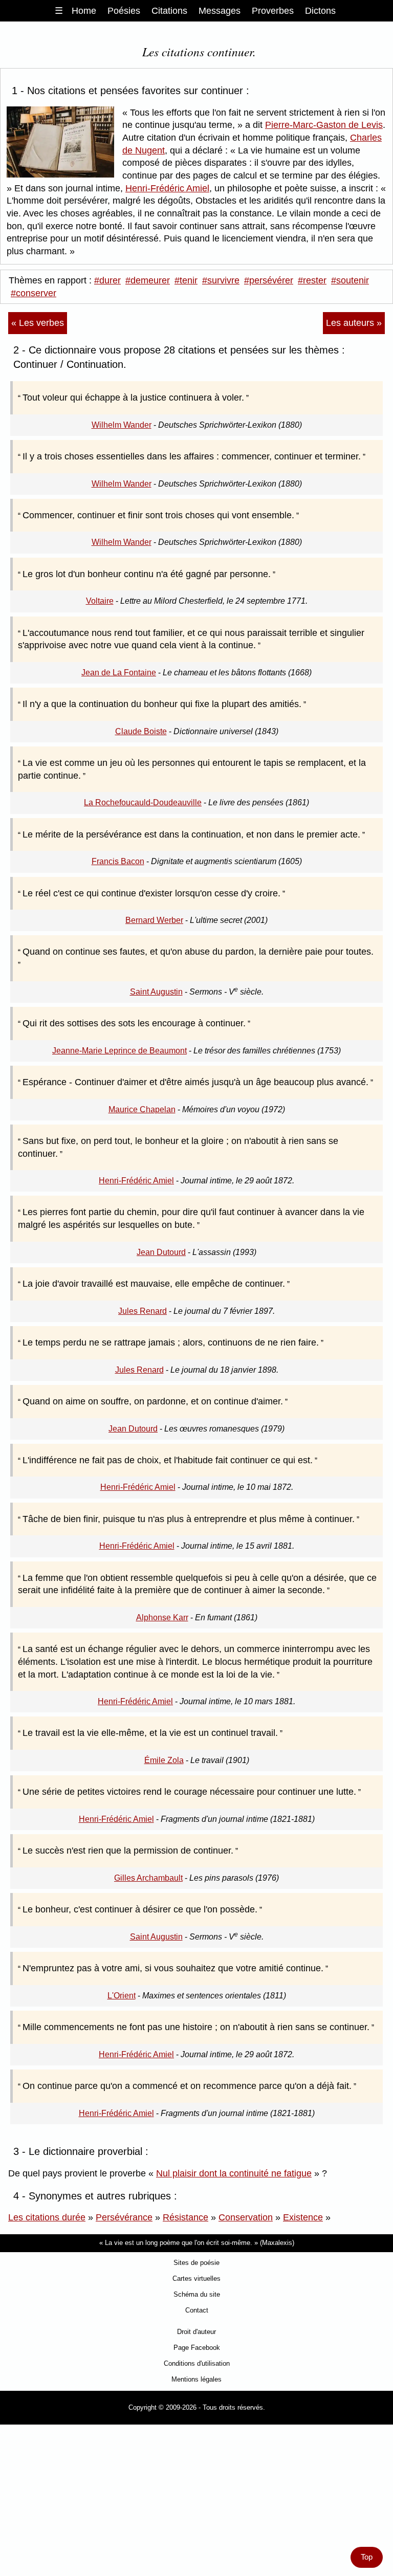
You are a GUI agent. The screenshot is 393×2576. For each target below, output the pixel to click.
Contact (197, 2310)
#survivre (221, 280)
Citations (169, 11)
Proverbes (273, 11)
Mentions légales (196, 2379)
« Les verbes (38, 323)
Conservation (246, 2217)
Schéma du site (197, 2294)
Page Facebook (197, 2348)
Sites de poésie (196, 2263)
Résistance (185, 2217)
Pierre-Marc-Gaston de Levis (324, 125)
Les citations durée (47, 2217)
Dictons (320, 11)
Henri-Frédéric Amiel (167, 188)
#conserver (34, 293)
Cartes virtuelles (196, 2278)
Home (84, 11)
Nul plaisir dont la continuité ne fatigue (234, 2173)
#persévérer (269, 280)
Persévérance (124, 2217)
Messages (220, 11)
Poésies (124, 11)
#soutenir (350, 280)
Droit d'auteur (196, 2332)
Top (367, 2557)
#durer (107, 280)
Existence (303, 2217)
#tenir (186, 280)
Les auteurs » (354, 323)
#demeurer (148, 280)
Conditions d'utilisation (197, 2363)
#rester (312, 280)
